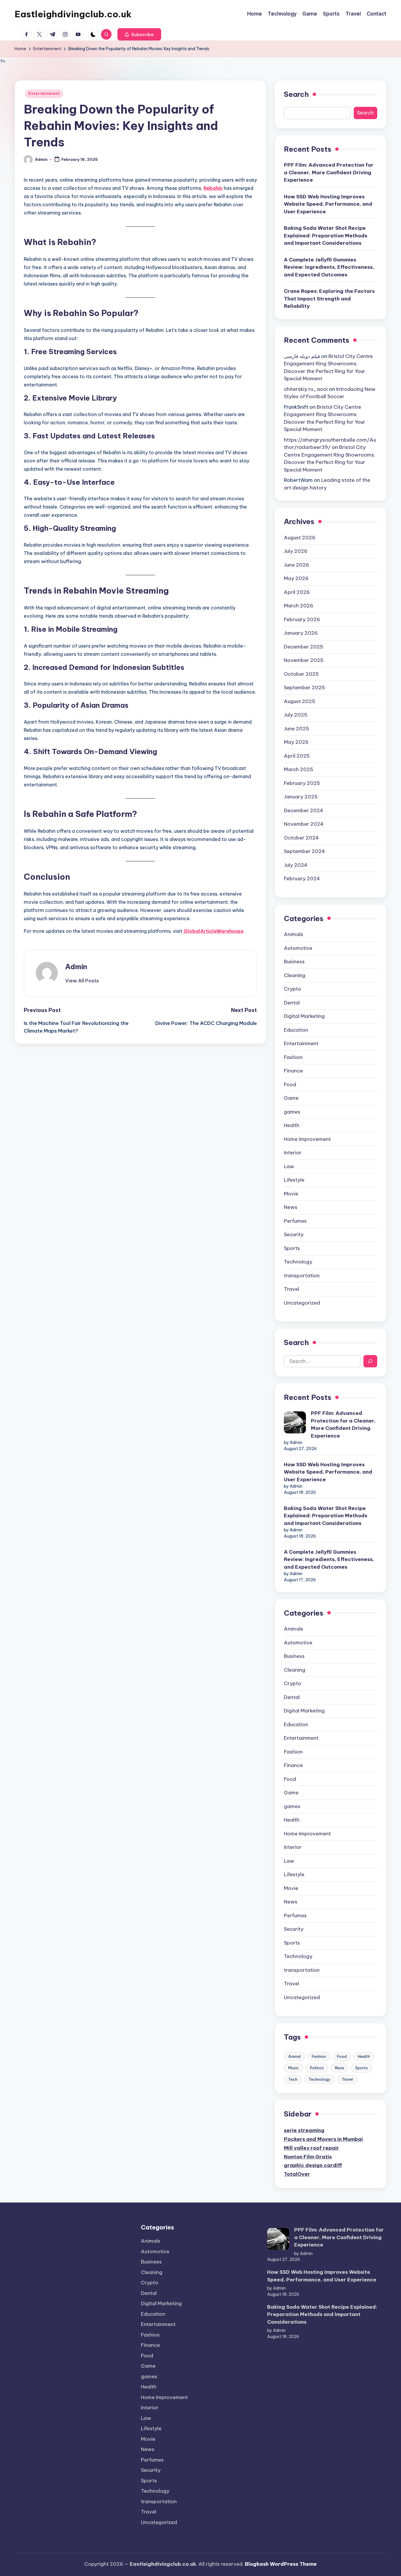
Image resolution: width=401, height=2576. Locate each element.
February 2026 (302, 619)
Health (292, 1125)
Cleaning (295, 975)
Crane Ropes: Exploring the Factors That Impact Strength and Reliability (329, 299)
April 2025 (297, 756)
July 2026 (296, 551)
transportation (302, 1276)
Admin (76, 967)
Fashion (293, 1057)
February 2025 (302, 783)
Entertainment (44, 93)
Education (296, 1030)
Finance (293, 1071)
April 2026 (297, 592)
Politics (317, 2068)
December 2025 (304, 647)
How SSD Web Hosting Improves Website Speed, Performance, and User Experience (328, 204)
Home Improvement (307, 1139)
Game (291, 1098)
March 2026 (299, 606)
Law (289, 1166)
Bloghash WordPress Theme (281, 2564)
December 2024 (304, 810)
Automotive (298, 948)
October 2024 (301, 838)
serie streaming (304, 2130)
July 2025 (296, 715)
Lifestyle (294, 1180)
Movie (291, 1194)
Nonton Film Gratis (308, 2157)
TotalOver (297, 2174)
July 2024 (296, 865)
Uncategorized (302, 1303)
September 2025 (304, 688)
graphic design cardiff (313, 2165)
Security (294, 1234)
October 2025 (301, 674)
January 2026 (301, 633)
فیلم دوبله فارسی (302, 356)
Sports (292, 1248)
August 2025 (300, 701)
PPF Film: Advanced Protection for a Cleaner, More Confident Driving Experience (329, 172)
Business (294, 962)
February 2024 (302, 879)
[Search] (370, 1361)
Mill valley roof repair (311, 2148)
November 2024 (304, 824)
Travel (292, 1289)
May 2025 (296, 742)
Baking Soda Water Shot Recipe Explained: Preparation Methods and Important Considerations (326, 235)
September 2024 (304, 851)
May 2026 (296, 578)
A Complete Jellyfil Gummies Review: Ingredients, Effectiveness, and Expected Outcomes (329, 267)
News (291, 1207)
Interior (293, 1153)
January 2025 (301, 797)
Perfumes (295, 1221)
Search (296, 94)
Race (339, 2068)
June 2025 (296, 729)
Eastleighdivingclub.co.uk (73, 14)
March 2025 (299, 769)
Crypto (293, 989)
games (292, 1112)
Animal (294, 2056)
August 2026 (300, 538)
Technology (298, 1262)
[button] (139, 34)
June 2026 (296, 565)
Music (294, 2068)
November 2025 (304, 660)
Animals (294, 934)
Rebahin (213, 188)
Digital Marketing (304, 1016)
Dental (292, 1003)
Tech (293, 2079)
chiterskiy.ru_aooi (306, 389)
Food (290, 1085)
